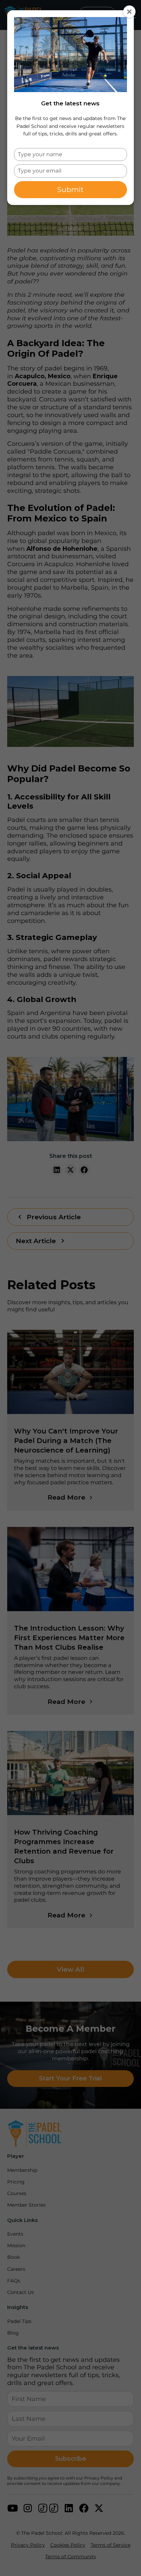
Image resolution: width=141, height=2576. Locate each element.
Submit (70, 189)
